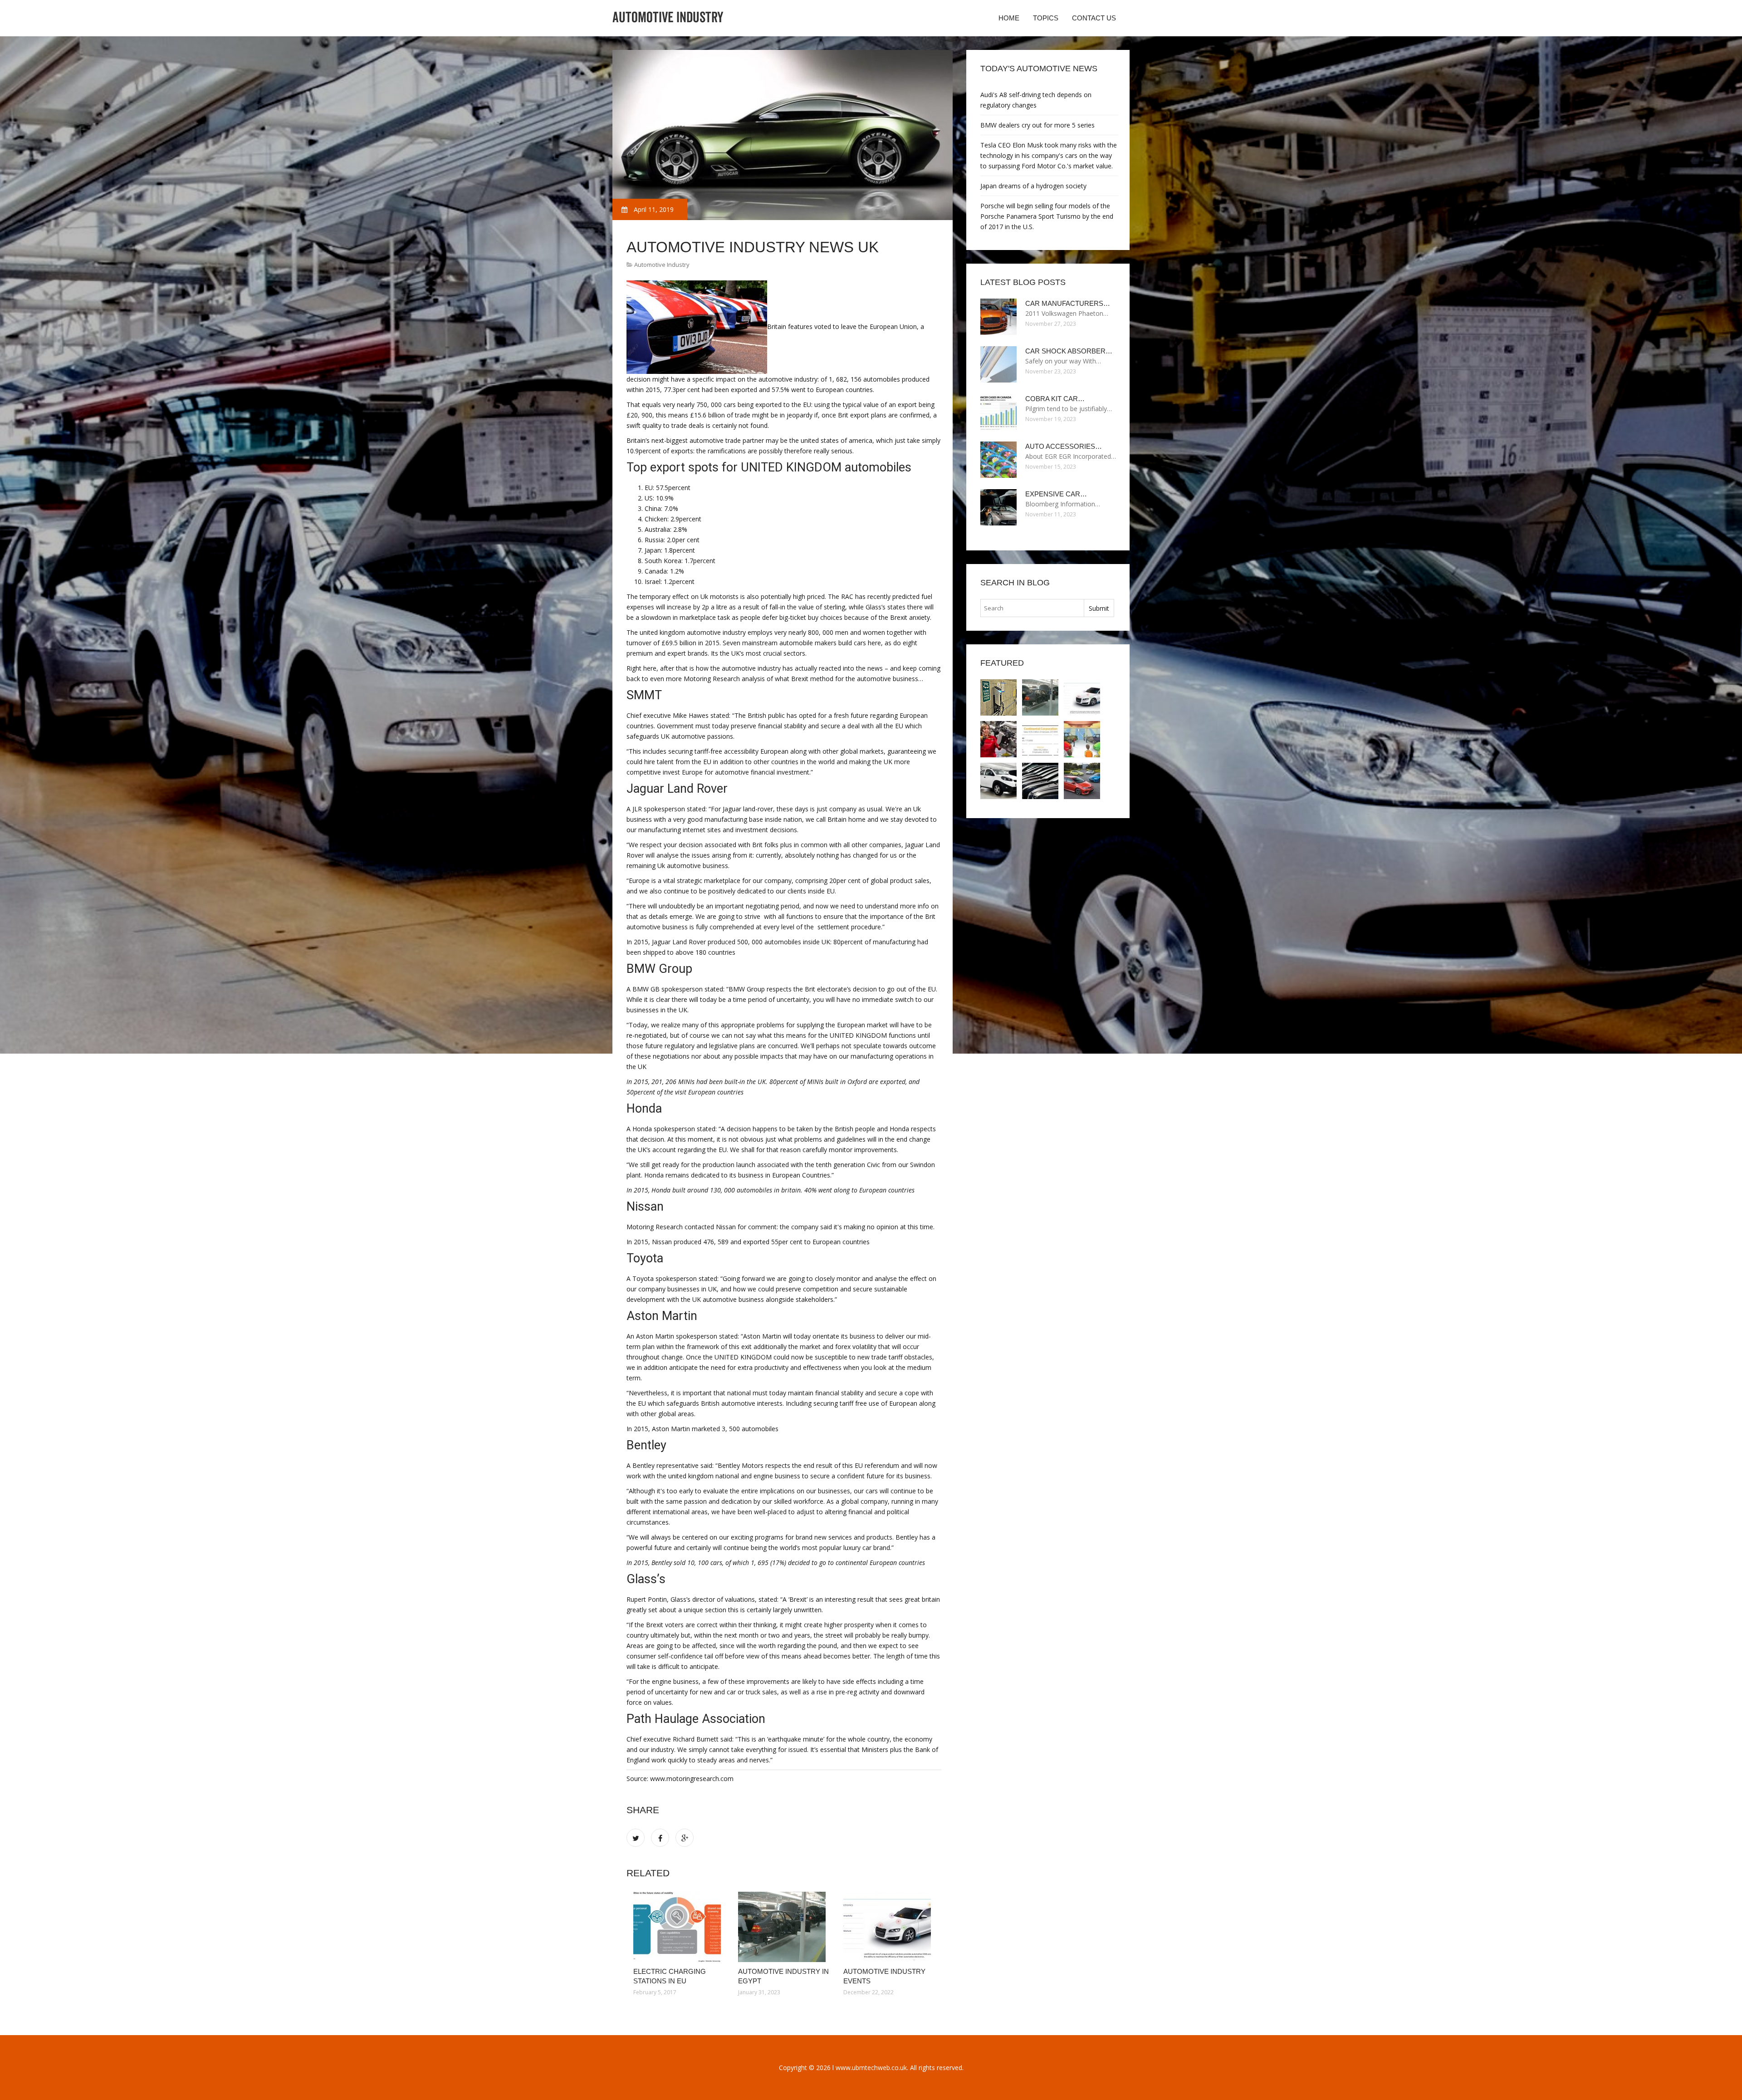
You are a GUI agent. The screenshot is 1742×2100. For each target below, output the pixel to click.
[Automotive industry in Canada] (998, 739)
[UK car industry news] (1040, 781)
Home (1009, 18)
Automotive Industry (662, 265)
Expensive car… (1056, 494)
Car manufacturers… (1068, 303)
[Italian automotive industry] (998, 781)
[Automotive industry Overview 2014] (1082, 739)
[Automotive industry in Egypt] (784, 1927)
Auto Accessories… (1064, 446)
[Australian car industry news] (1082, 781)
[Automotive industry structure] (1040, 739)
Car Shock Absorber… (1069, 351)
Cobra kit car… (1055, 399)
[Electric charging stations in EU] (679, 1927)
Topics (1046, 18)
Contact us (1094, 18)
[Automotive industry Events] (889, 1927)
